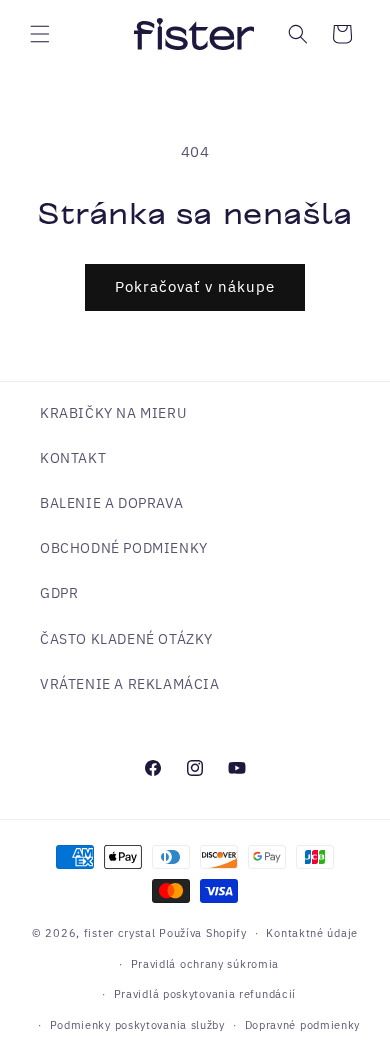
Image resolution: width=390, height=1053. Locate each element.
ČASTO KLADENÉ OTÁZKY (126, 639)
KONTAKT (73, 458)
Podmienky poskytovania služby (137, 1025)
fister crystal (122, 933)
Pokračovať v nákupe (195, 286)
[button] (40, 34)
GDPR (59, 593)
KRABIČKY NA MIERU (113, 413)
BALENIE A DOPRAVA (111, 503)
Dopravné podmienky (303, 1025)
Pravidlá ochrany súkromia (205, 964)
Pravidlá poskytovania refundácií (205, 994)
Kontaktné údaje (312, 933)
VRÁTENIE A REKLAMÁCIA (130, 684)
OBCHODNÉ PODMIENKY (124, 548)
